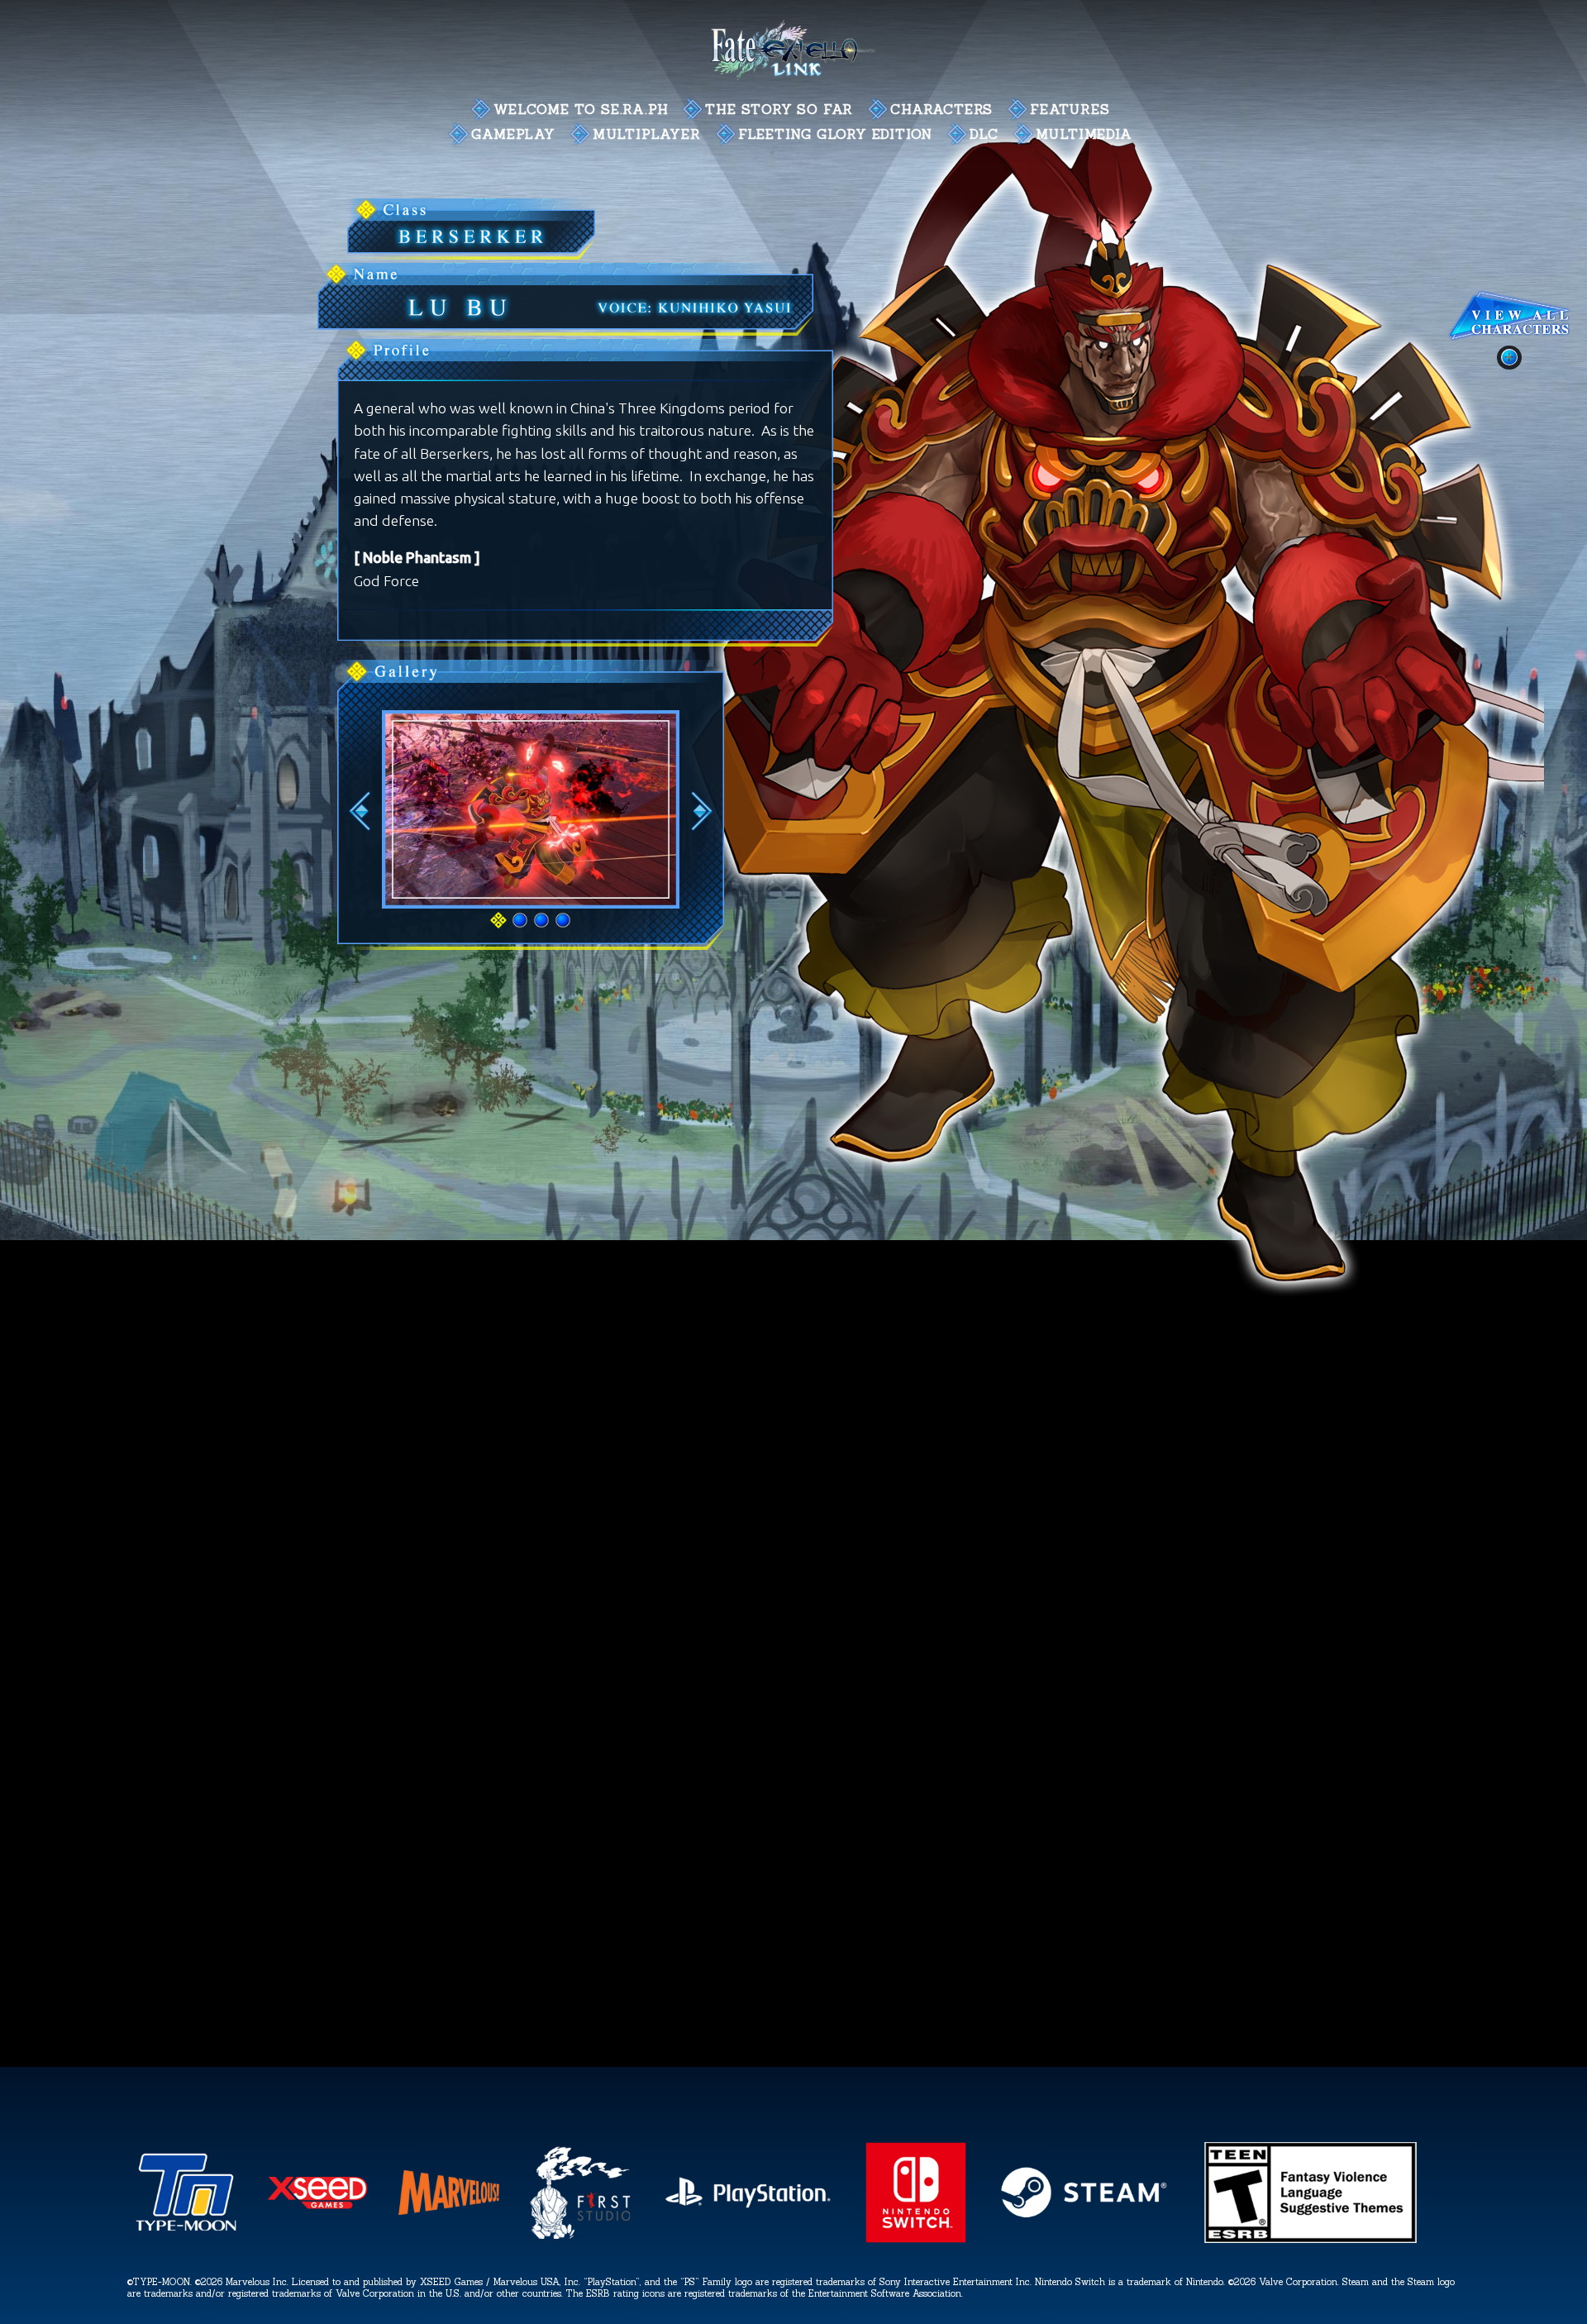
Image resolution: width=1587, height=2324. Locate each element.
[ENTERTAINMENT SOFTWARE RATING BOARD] (1311, 2243)
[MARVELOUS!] (448, 2243)
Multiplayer (647, 134)
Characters (941, 109)
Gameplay (513, 134)
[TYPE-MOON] (186, 2243)
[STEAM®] (1083, 2243)
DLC (984, 134)
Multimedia (1084, 134)
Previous (360, 811)
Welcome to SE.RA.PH (581, 109)
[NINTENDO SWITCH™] (916, 2243)
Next (702, 811)
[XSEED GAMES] (318, 2243)
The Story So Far (779, 109)
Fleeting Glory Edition (836, 134)
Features (1070, 109)
